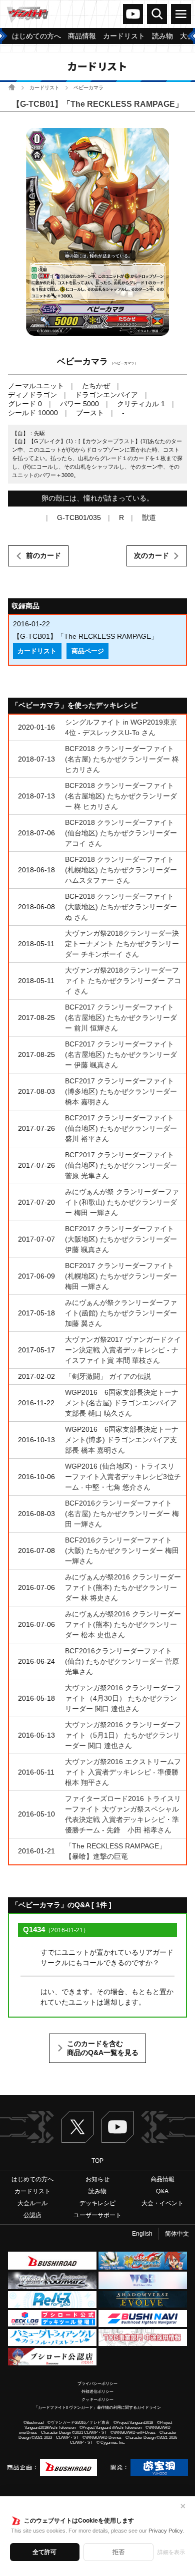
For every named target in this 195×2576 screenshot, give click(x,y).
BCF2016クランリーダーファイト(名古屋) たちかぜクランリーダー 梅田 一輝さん (122, 1514)
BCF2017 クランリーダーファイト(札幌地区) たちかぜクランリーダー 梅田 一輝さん (121, 1276)
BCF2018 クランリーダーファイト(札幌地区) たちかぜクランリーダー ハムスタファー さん (121, 870)
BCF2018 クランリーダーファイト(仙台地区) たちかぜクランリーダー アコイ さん (121, 833)
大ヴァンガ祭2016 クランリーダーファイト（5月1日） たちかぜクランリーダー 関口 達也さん (123, 1735)
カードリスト (44, 88)
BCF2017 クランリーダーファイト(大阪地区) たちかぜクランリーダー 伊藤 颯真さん (121, 1239)
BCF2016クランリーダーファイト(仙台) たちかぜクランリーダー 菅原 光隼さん (122, 1661)
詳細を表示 (171, 2552)
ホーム (12, 87)
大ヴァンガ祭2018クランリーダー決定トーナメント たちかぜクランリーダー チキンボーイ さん (122, 944)
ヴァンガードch (133, 14)
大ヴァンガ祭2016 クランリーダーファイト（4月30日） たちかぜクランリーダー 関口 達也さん (123, 1698)
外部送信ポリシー (97, 2392)
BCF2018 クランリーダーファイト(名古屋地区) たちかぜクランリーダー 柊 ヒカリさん (121, 796)
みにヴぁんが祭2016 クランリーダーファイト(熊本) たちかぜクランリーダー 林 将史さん (123, 1587)
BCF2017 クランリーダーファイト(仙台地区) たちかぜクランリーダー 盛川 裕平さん (121, 1128)
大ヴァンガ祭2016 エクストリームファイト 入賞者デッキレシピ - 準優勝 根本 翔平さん (125, 1772)
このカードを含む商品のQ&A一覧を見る (103, 2048)
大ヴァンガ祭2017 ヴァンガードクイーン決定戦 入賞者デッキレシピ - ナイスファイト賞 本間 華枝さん (123, 1350)
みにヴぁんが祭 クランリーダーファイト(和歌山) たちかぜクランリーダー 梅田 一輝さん (122, 1202)
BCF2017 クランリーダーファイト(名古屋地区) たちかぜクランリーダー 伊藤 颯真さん (121, 1054)
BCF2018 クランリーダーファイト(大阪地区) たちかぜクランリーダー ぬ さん (121, 907)
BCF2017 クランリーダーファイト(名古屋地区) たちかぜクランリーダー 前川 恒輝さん (121, 1018)
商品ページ (88, 651)
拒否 (118, 2552)
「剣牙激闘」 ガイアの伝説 (108, 1376)
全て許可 (44, 2552)
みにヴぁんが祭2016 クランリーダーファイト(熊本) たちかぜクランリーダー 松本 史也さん (123, 1624)
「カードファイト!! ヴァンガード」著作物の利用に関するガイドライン (97, 2408)
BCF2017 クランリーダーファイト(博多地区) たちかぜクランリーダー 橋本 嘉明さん (121, 1091)
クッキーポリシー (97, 2400)
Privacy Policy (166, 2531)
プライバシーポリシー (97, 2384)
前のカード (43, 555)
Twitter (77, 2127)
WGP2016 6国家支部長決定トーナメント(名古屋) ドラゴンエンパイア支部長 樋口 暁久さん (122, 1403)
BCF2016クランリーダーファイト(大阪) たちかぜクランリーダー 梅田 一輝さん (122, 1550)
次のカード (151, 555)
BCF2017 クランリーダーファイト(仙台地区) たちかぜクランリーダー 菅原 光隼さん (121, 1165)
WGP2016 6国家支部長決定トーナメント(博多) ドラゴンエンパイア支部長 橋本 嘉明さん (122, 1440)
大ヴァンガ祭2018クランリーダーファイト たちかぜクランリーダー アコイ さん (123, 981)
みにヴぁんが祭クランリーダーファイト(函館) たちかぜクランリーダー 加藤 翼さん (121, 1313)
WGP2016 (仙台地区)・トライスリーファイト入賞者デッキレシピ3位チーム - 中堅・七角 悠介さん (123, 1477)
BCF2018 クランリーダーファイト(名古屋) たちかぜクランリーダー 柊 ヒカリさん (122, 759)
